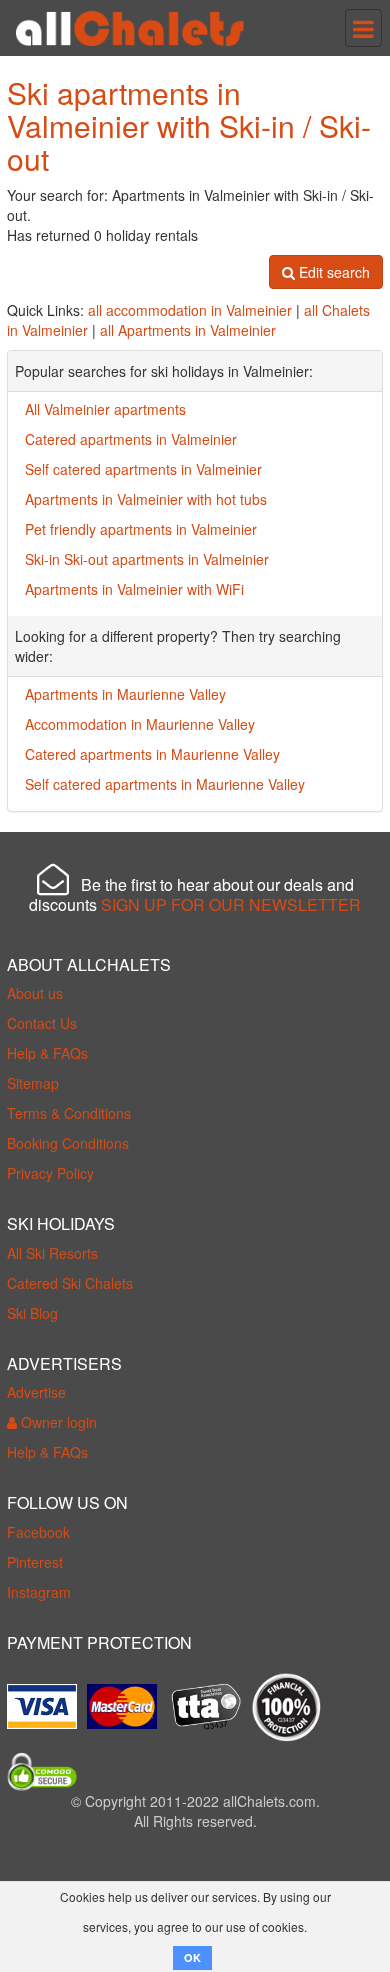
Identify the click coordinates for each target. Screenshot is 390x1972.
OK (192, 1957)
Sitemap (33, 1083)
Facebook (38, 1532)
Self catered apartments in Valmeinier (143, 469)
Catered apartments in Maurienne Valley (152, 754)
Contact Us (42, 1023)
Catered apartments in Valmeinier (131, 439)
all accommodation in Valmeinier (190, 310)
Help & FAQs (47, 1053)
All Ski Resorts (52, 1253)
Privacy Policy (50, 1173)
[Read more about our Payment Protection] (47, 1699)
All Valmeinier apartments (105, 409)
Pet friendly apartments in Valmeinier (141, 529)
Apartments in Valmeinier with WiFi (134, 589)
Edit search (332, 272)
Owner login (57, 1422)
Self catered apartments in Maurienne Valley (165, 784)
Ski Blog (32, 1313)
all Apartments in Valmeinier (188, 330)
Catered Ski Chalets (70, 1283)
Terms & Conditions (69, 1113)
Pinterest (35, 1562)
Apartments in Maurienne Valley (125, 694)
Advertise (36, 1392)
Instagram (39, 1592)
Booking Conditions (68, 1143)
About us (35, 993)
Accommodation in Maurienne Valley (140, 724)
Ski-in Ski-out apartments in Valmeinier (147, 559)
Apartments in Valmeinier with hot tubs (146, 499)
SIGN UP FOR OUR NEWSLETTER (231, 904)
